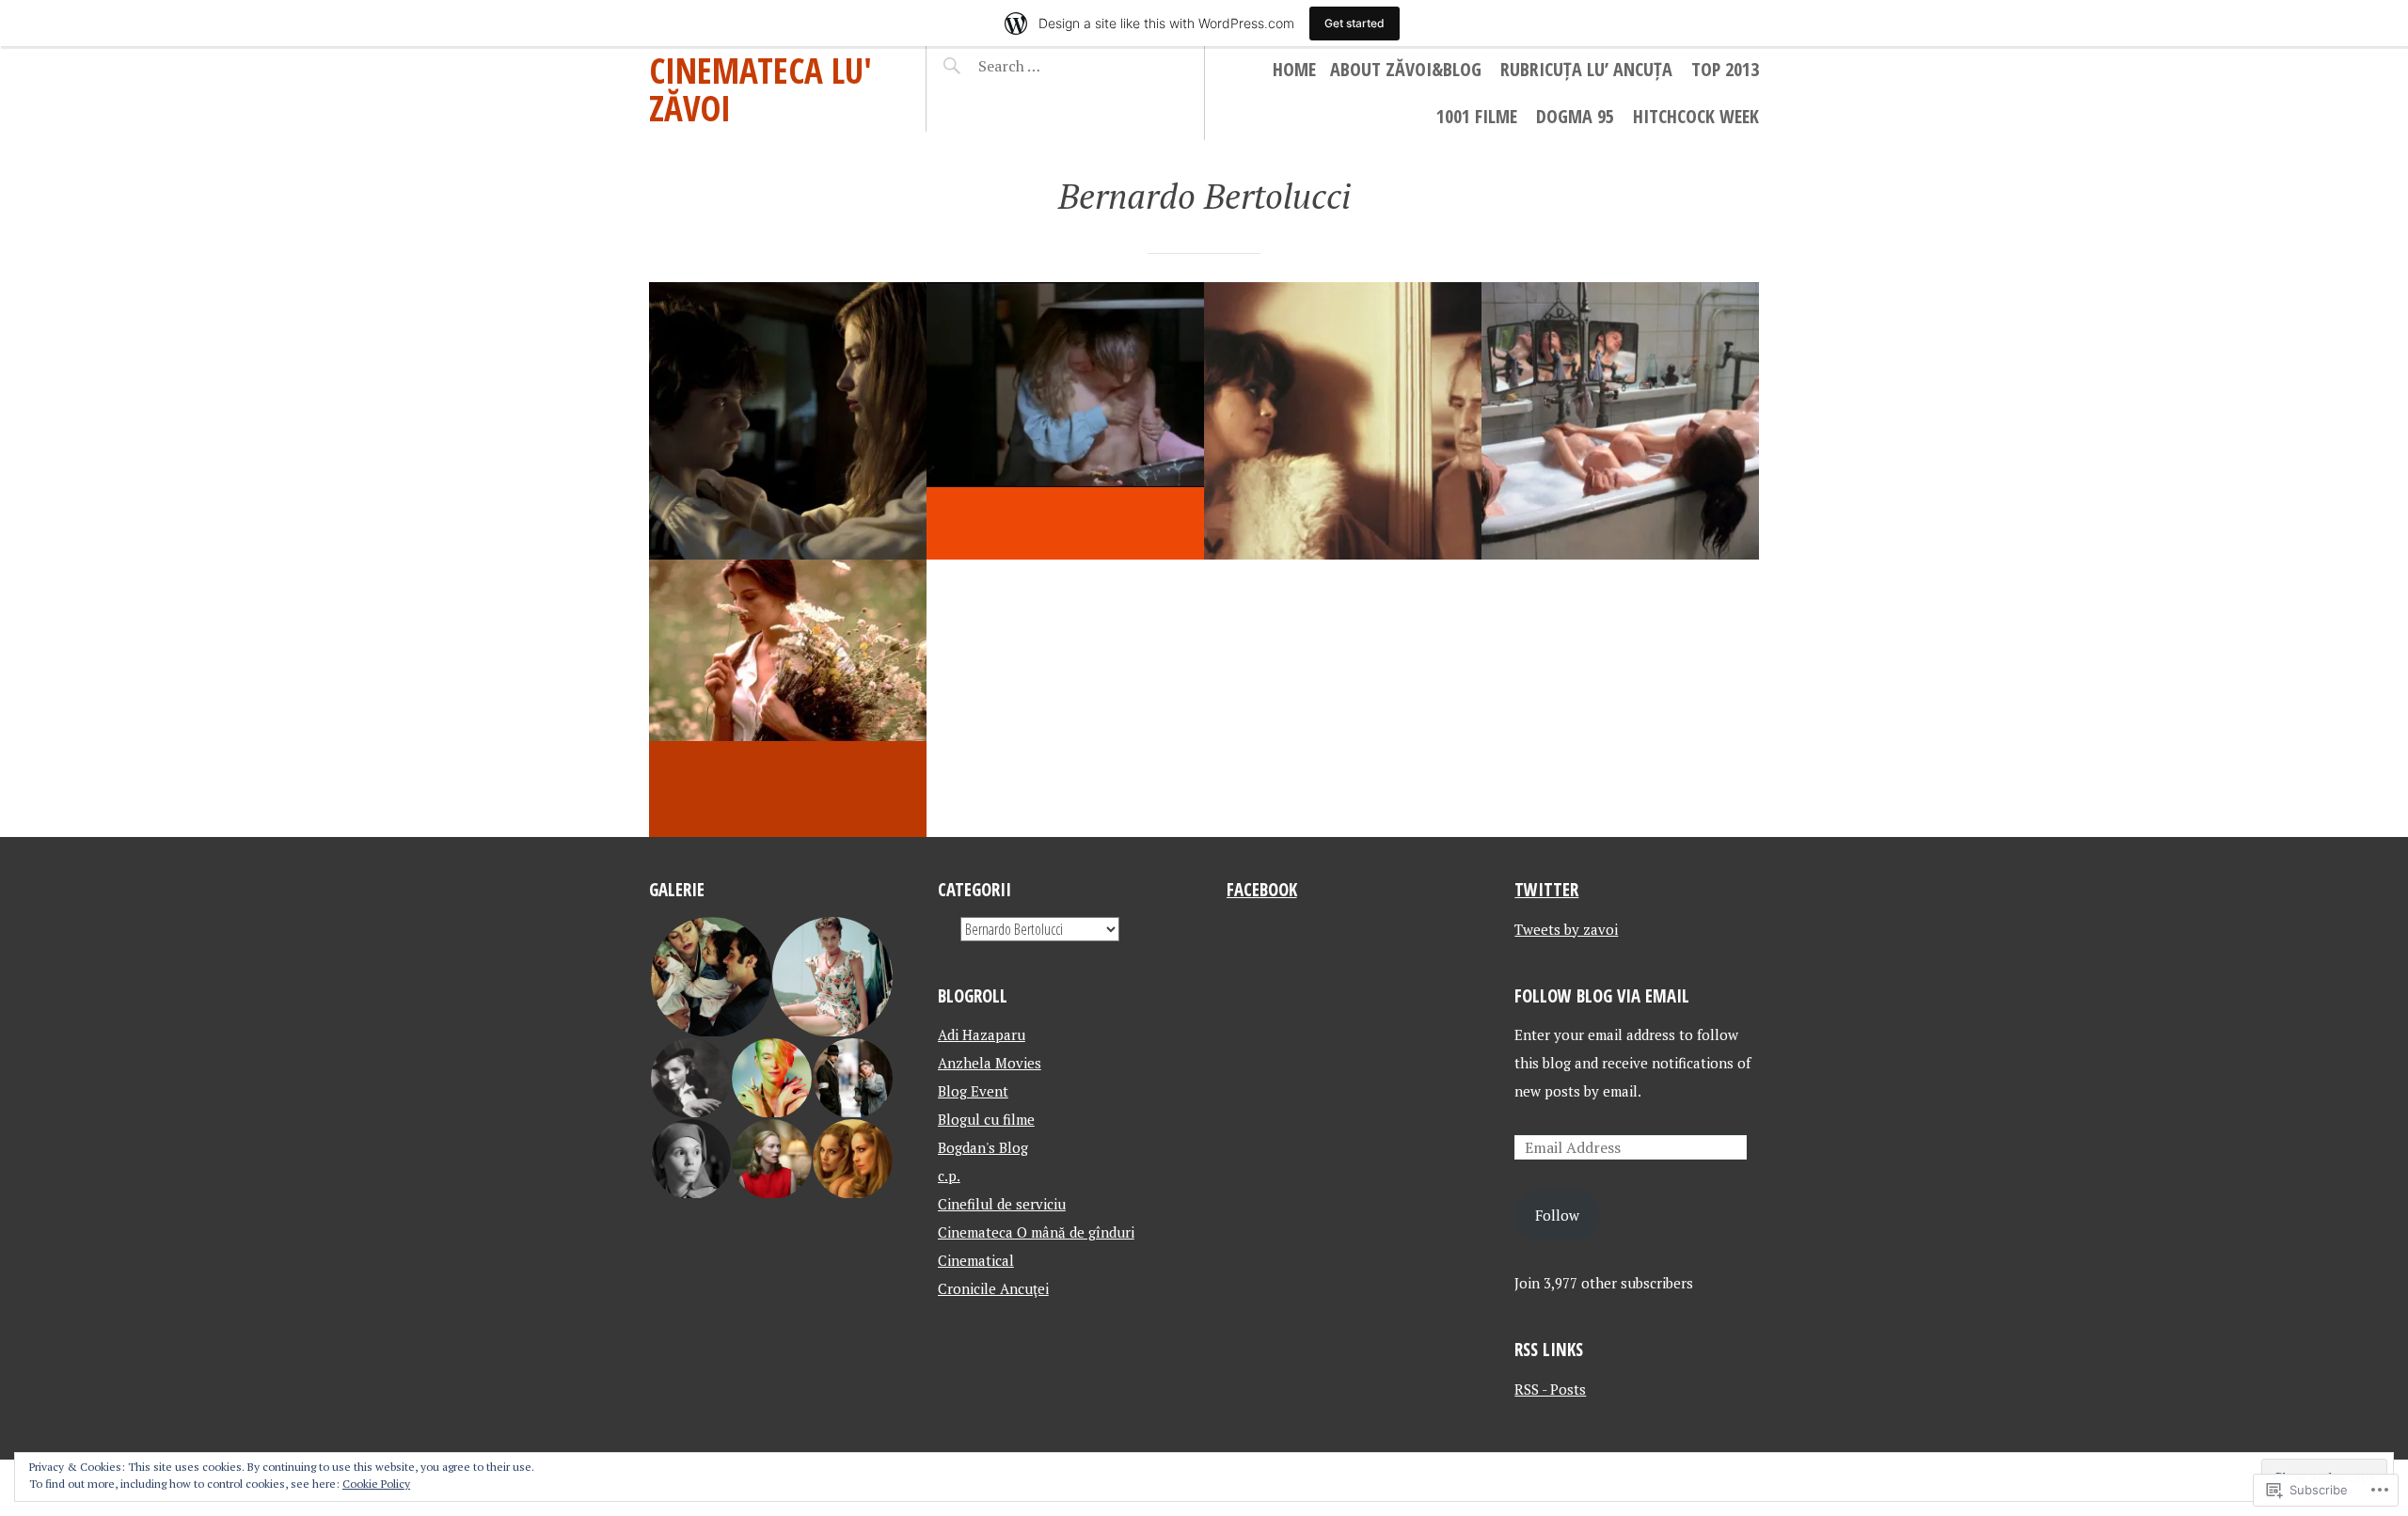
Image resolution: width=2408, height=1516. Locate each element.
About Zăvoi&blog (1406, 69)
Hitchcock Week (1696, 116)
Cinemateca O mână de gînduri (1036, 1232)
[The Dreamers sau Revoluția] (1620, 421)
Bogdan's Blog (983, 1147)
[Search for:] (1056, 66)
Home (1294, 69)
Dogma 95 (1575, 116)
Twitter (1546, 889)
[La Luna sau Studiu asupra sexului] (1065, 421)
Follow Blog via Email (1602, 995)
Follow (1557, 1215)
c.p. (949, 1176)
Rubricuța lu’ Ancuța (1586, 69)
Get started (1354, 23)
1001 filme (1477, 116)
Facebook (1262, 889)
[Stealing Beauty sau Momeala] (788, 698)
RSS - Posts (1550, 1389)
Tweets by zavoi (1566, 929)
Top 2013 (1725, 69)
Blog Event (973, 1091)
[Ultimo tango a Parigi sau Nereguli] (1343, 421)
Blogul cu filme (986, 1119)
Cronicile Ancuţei (993, 1288)
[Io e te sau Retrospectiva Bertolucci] (788, 421)
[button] (710, 977)
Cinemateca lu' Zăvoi (760, 89)
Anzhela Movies (990, 1063)
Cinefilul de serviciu (1002, 1204)
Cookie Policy (376, 1484)
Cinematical (976, 1260)
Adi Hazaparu (982, 1034)
